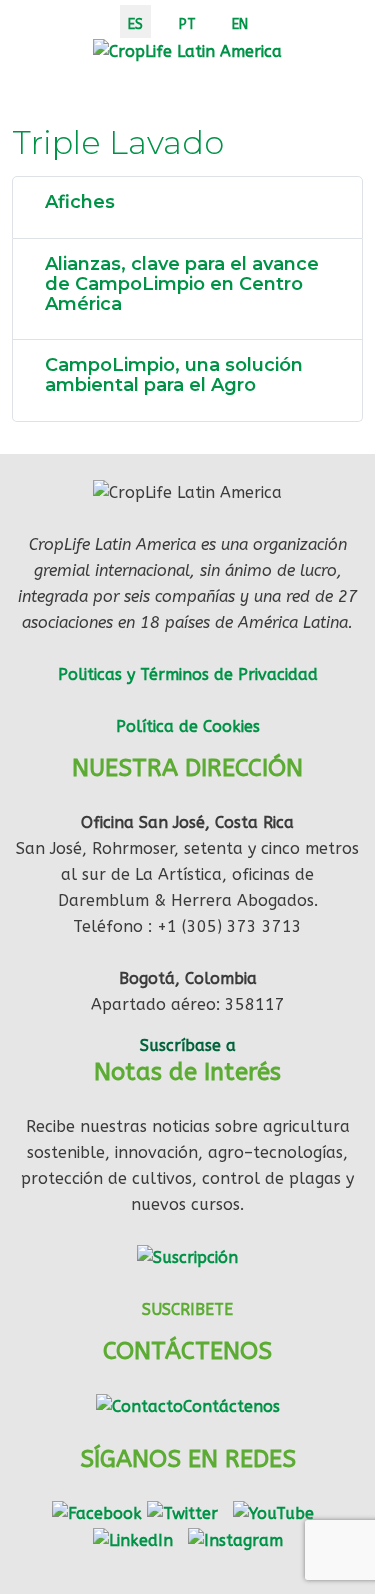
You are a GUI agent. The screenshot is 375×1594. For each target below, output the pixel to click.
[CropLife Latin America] (187, 50)
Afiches (80, 202)
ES (135, 24)
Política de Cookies (188, 726)
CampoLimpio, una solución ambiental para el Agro (174, 375)
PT (187, 24)
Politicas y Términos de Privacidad (188, 674)
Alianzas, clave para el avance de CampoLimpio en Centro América (182, 284)
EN (240, 24)
